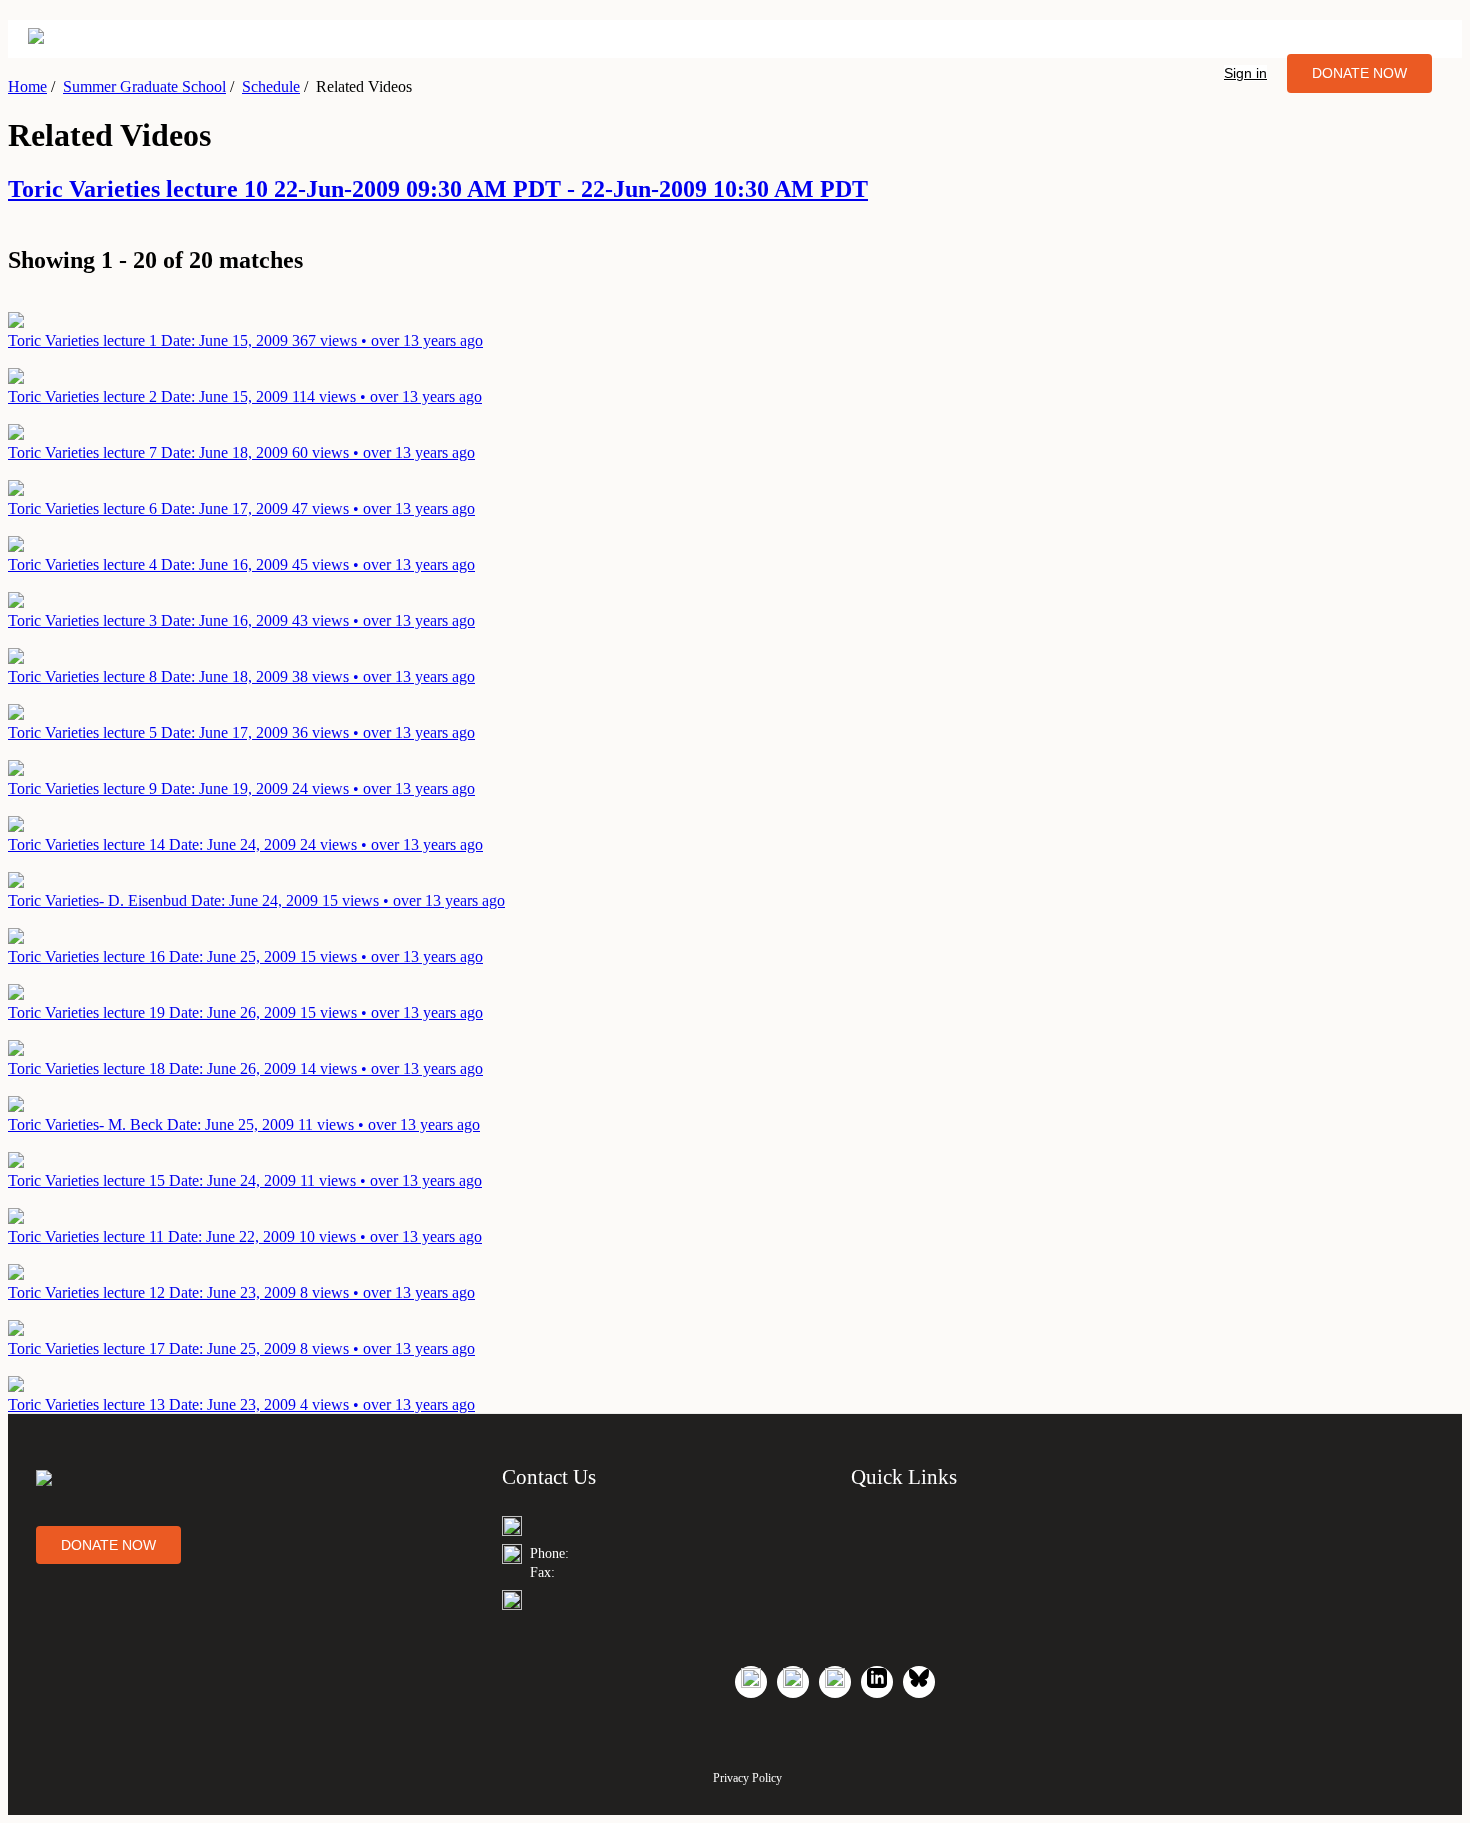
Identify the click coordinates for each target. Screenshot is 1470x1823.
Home (27, 86)
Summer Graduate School (144, 86)
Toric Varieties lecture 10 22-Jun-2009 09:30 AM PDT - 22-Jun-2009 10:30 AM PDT (438, 189)
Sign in (1245, 73)
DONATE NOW (1359, 73)
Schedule (271, 86)
